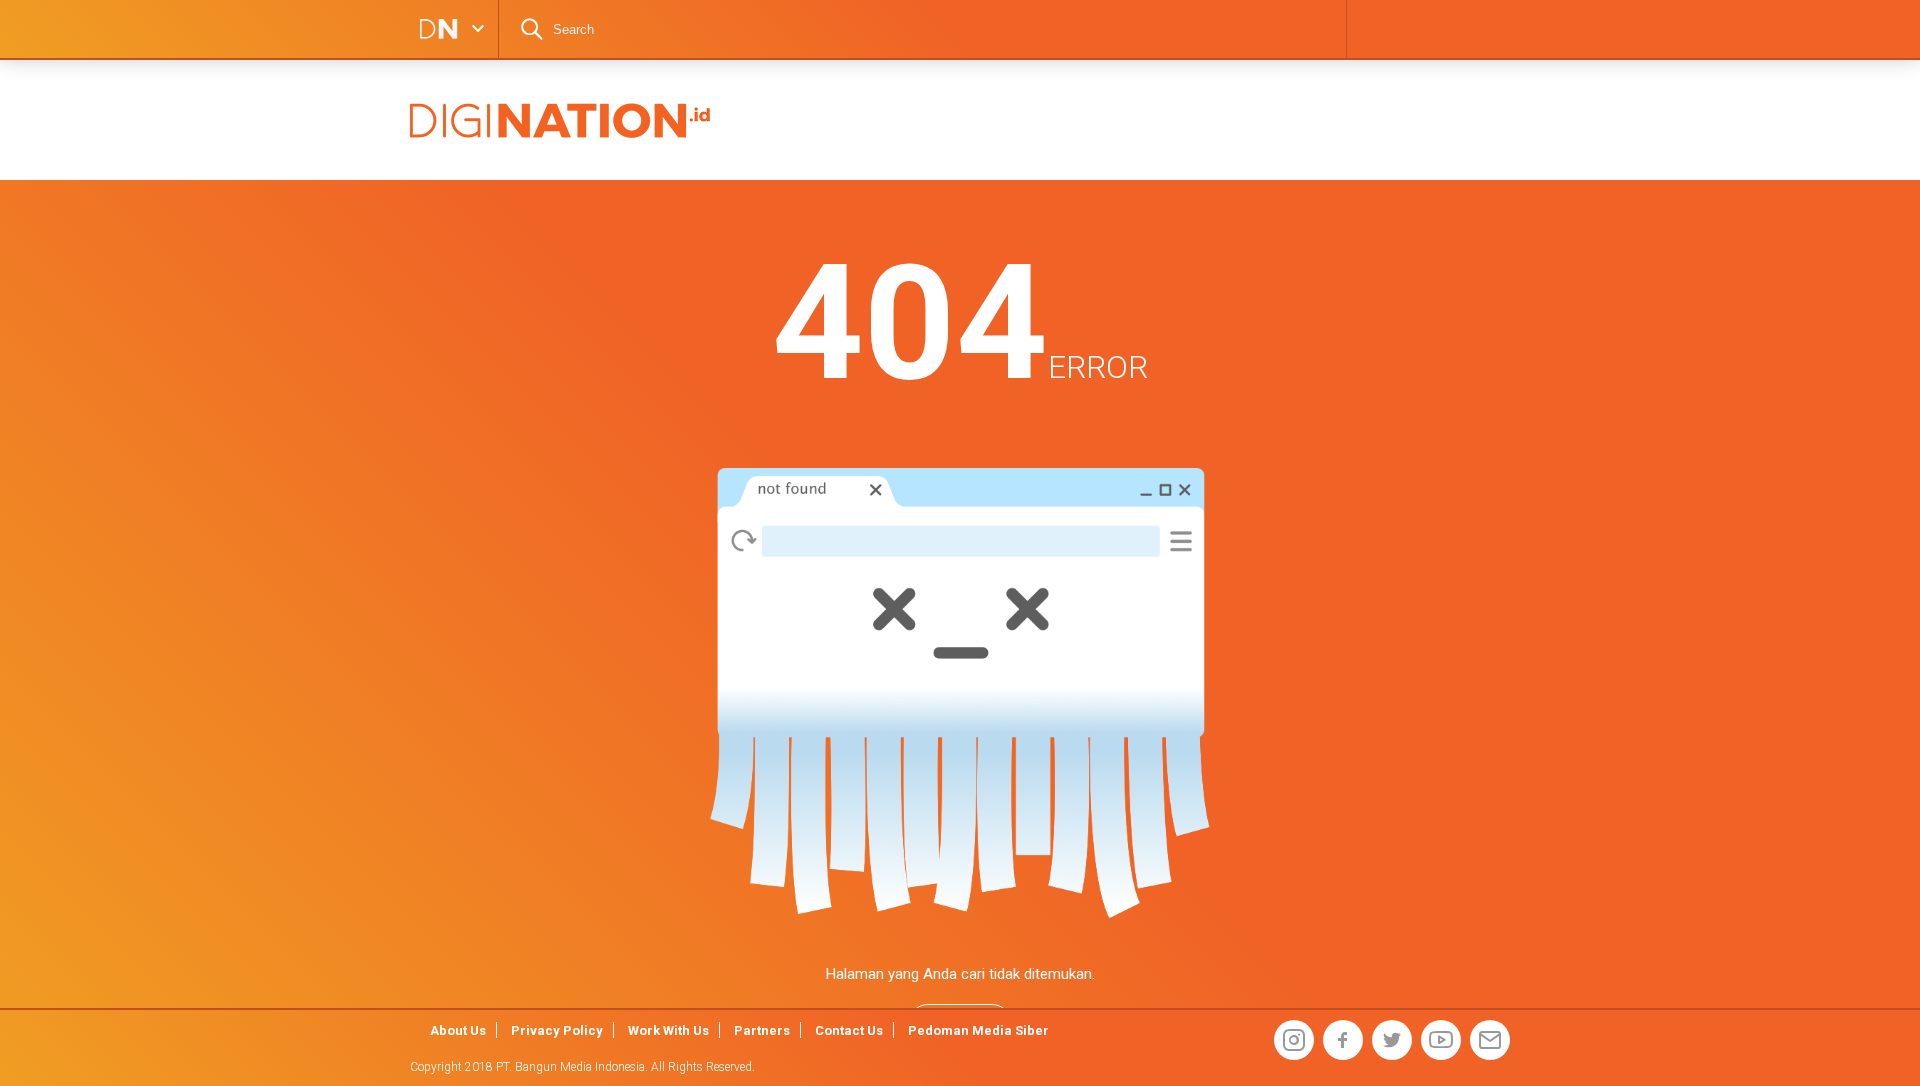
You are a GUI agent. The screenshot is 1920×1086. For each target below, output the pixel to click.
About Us (458, 1030)
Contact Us (849, 1030)
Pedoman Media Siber (978, 1030)
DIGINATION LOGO (433, 29)
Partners (762, 1030)
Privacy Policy (557, 1030)
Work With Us (668, 1030)
